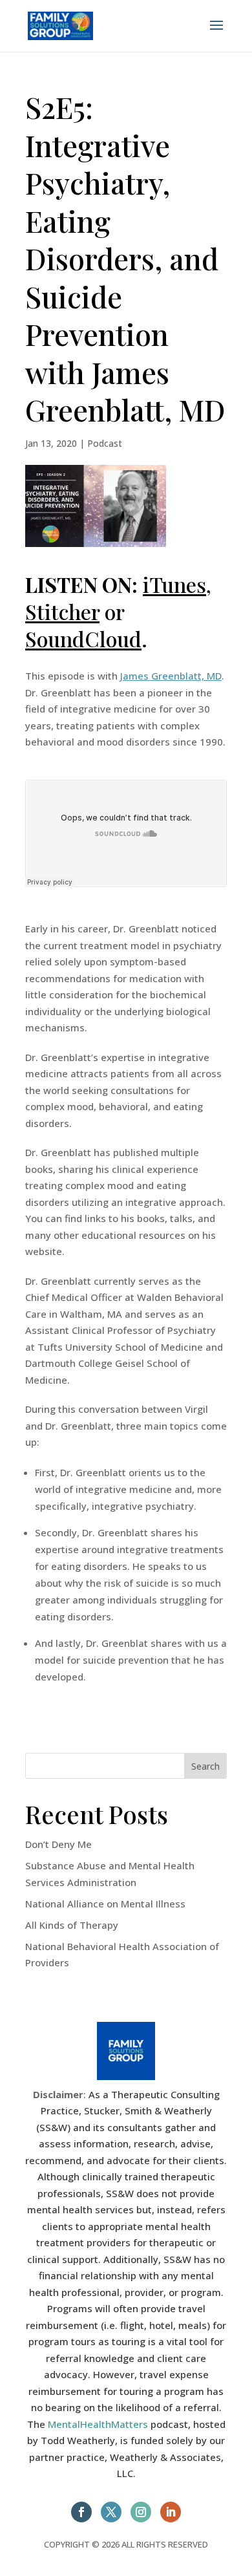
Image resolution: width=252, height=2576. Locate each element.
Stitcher (62, 611)
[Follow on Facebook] (81, 2512)
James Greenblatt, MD (171, 676)
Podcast (105, 443)
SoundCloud (83, 639)
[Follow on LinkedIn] (171, 2512)
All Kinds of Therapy (72, 1925)
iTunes (174, 584)
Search (205, 1766)
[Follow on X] (111, 2512)
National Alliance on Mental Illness (105, 1904)
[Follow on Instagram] (141, 2512)
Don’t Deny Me (58, 1844)
